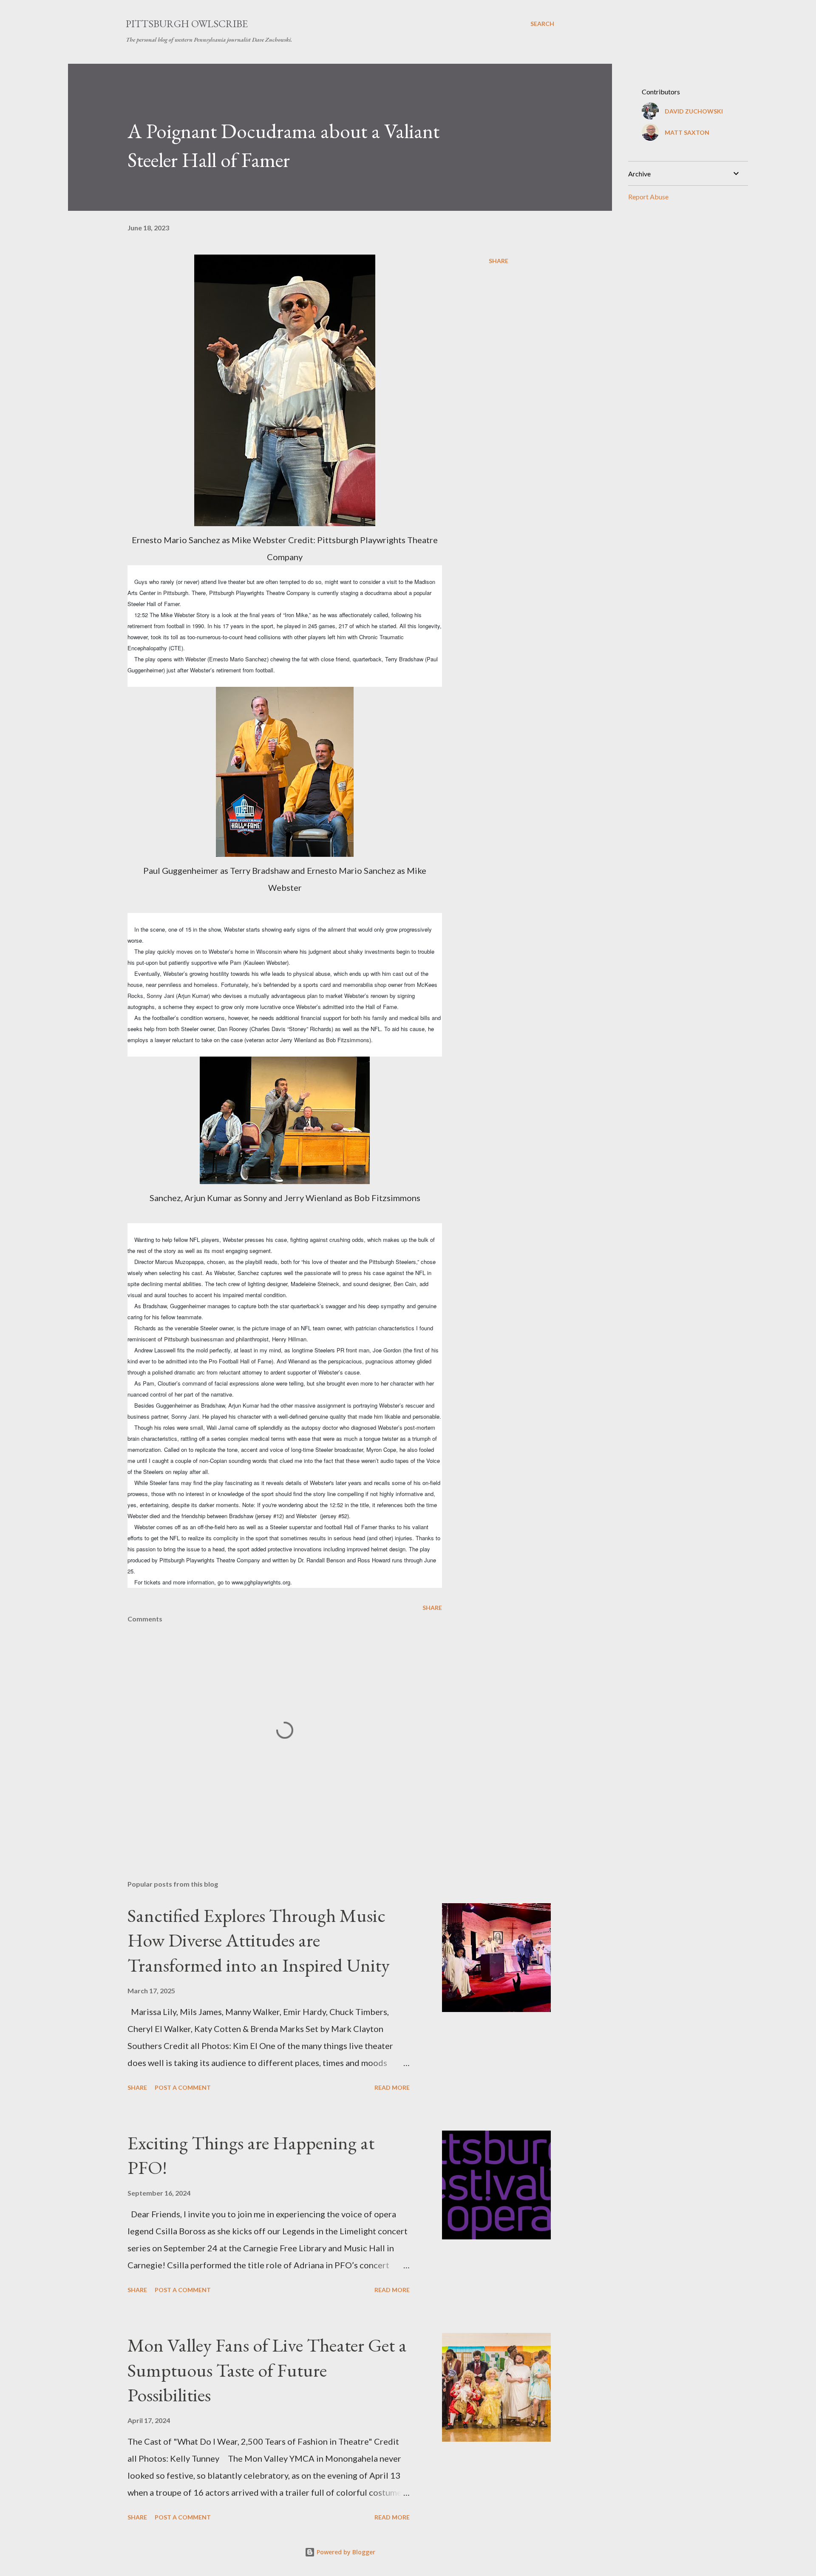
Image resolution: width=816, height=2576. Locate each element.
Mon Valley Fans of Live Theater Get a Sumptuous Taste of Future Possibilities (267, 2370)
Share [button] (499, 261)
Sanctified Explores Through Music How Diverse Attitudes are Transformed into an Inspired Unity (259, 1940)
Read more (392, 2087)
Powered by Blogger (345, 2552)
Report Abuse (648, 197)
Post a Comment (183, 2087)
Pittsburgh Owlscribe (187, 24)
